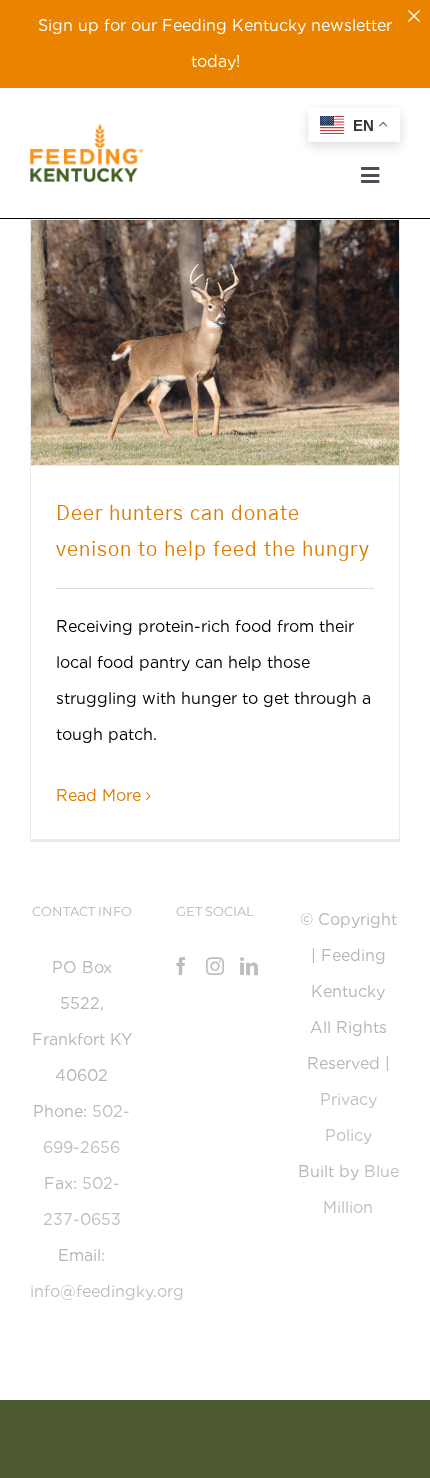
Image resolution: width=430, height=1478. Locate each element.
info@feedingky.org (107, 1291)
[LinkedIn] (249, 966)
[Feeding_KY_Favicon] (87, 131)
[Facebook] (181, 966)
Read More (98, 795)
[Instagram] (215, 966)
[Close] (414, 16)
